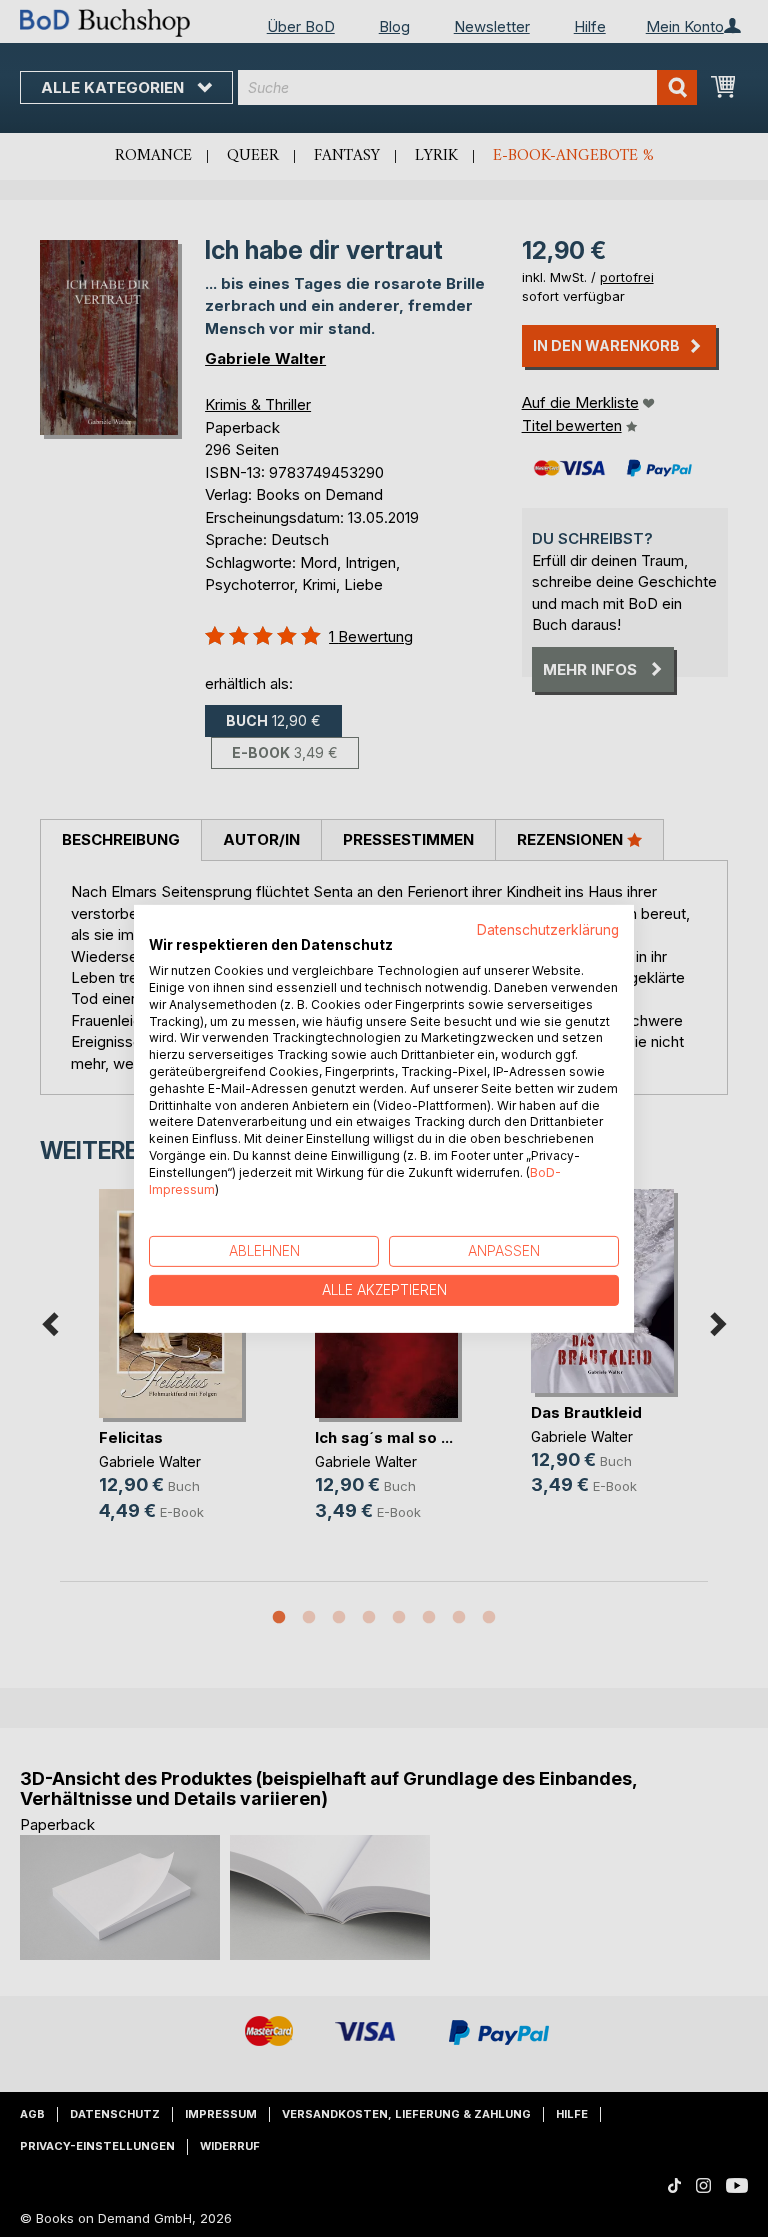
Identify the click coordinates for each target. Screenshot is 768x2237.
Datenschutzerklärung (548, 929)
